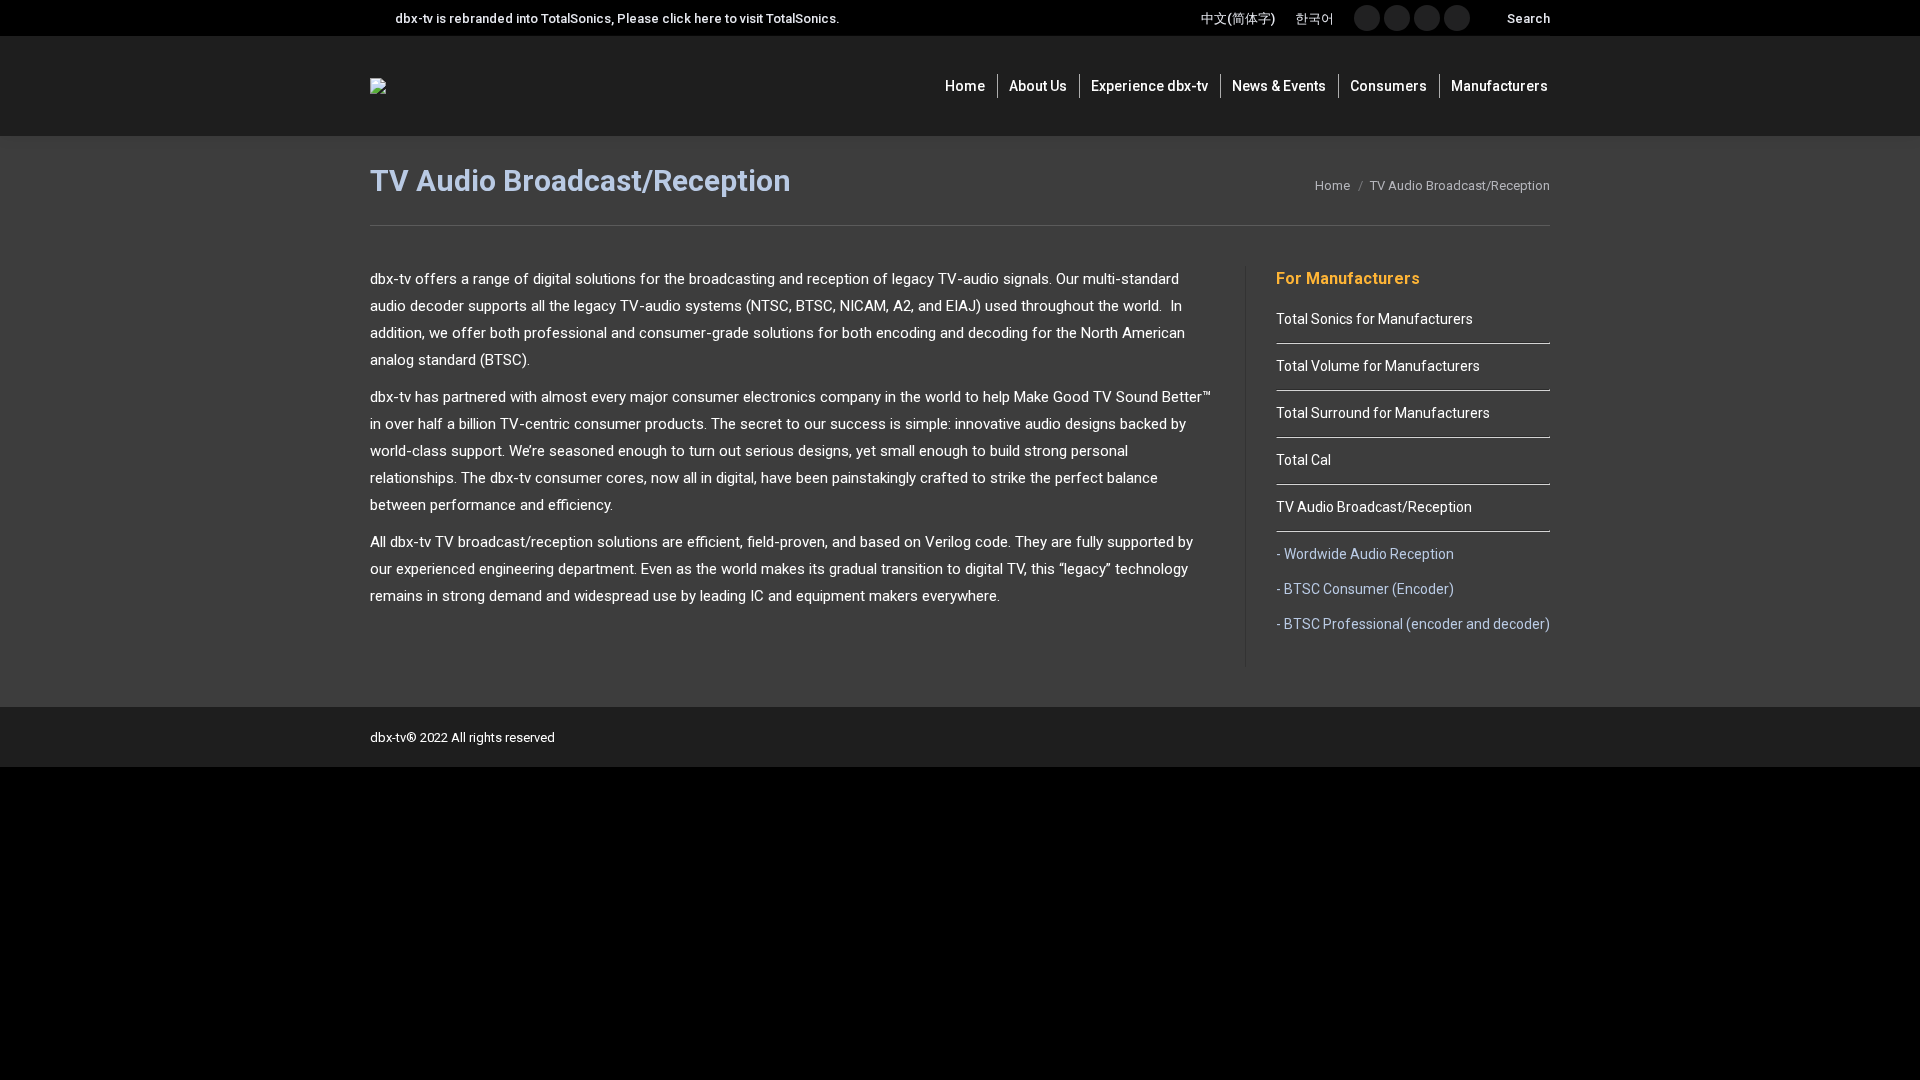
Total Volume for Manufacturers (1378, 366)
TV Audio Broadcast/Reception (1374, 507)
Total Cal (1303, 460)
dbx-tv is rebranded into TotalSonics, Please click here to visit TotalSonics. (617, 18)
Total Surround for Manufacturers (1383, 413)
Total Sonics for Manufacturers (1374, 319)
